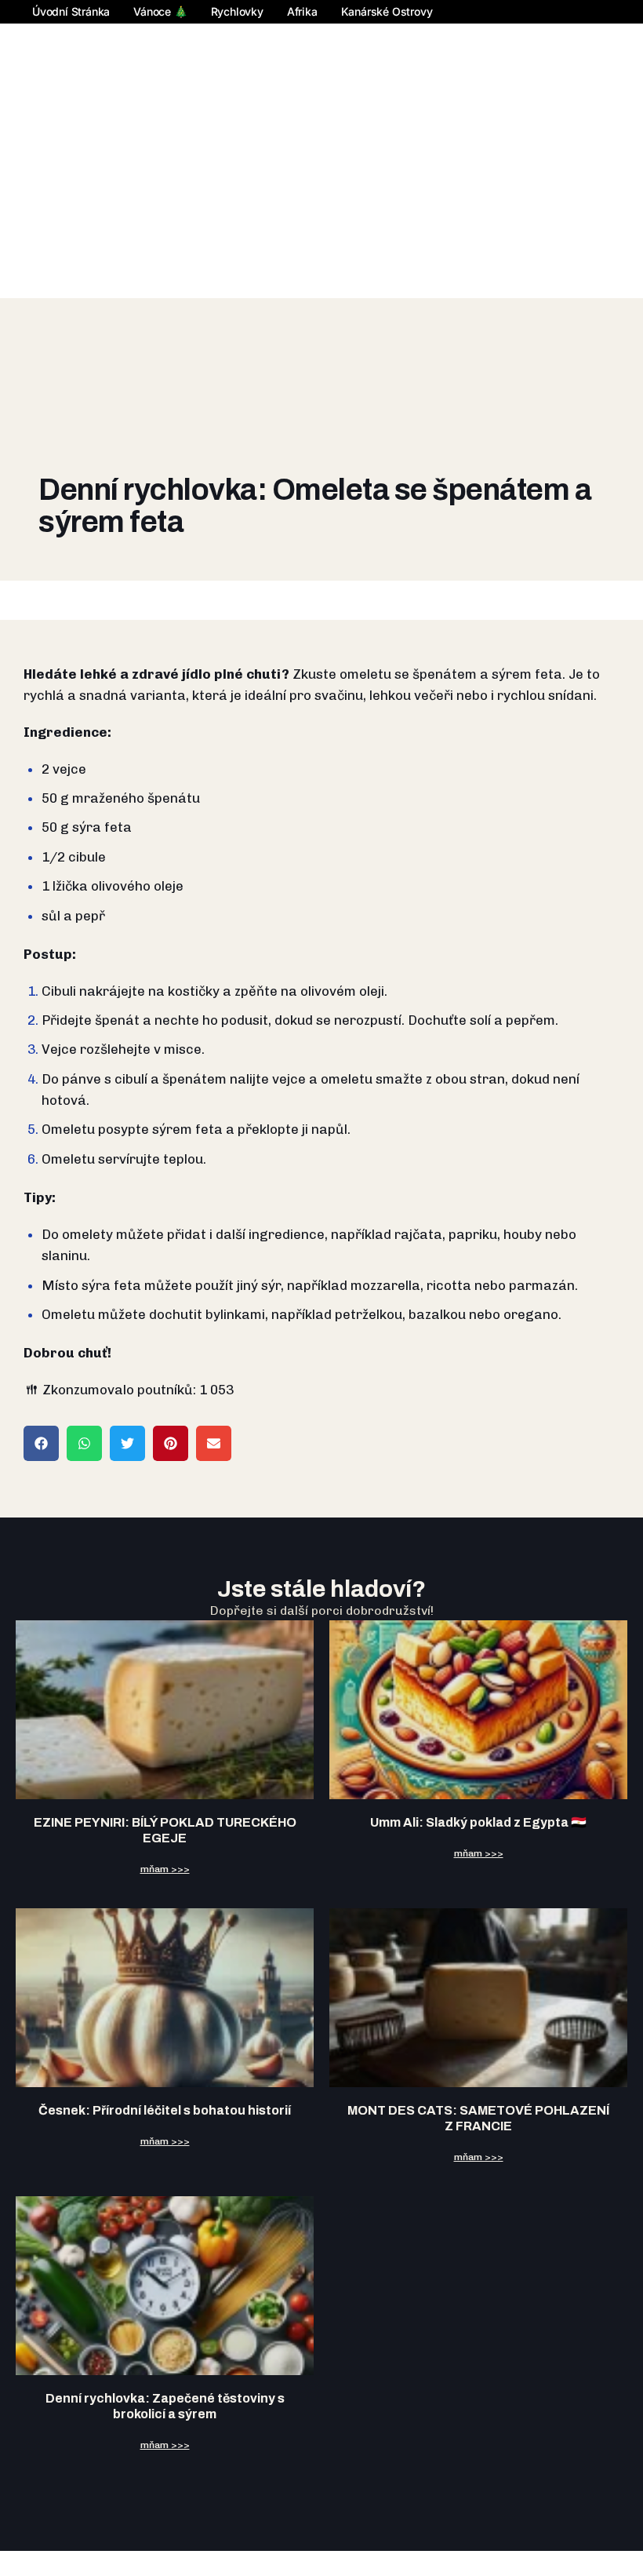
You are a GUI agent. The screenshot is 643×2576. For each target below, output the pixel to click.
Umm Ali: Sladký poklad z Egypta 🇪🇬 (478, 1822)
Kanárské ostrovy (387, 11)
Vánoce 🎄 (160, 11)
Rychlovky (237, 11)
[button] (41, 1443)
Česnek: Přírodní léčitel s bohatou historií (165, 2110)
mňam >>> (165, 1869)
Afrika (302, 11)
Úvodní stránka (71, 11)
